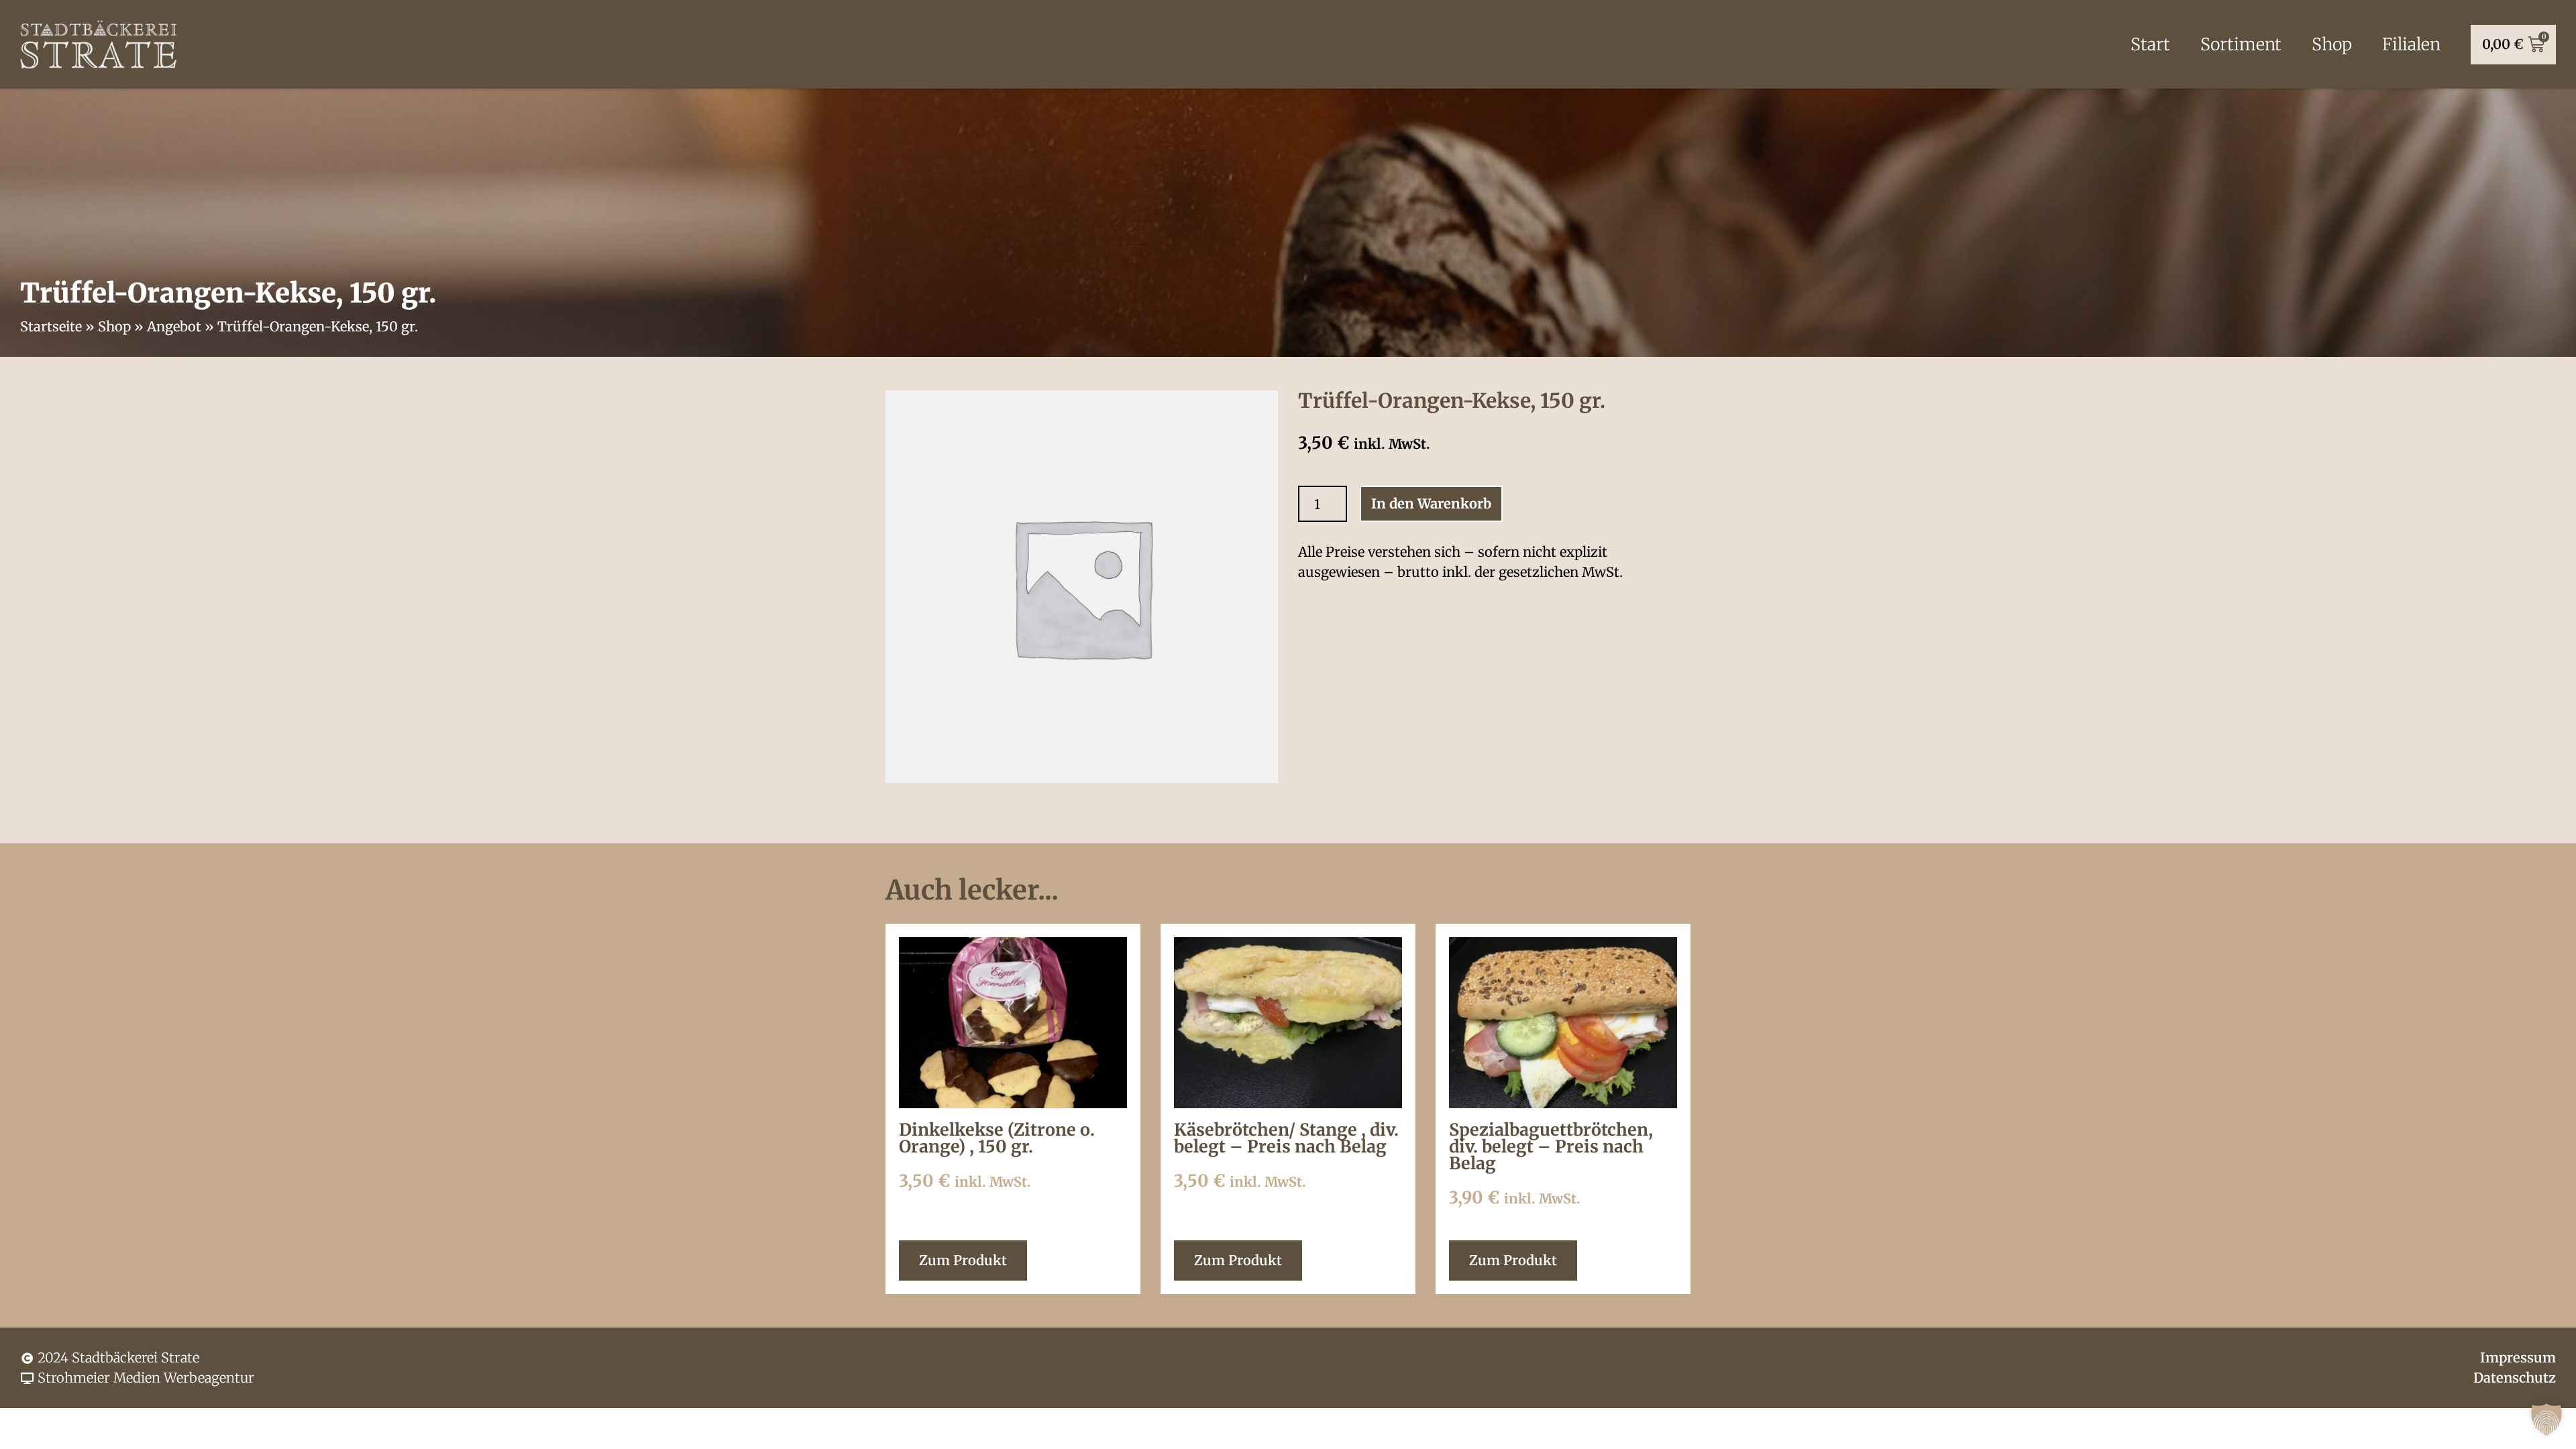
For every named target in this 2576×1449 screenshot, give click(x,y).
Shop (2332, 44)
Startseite (51, 326)
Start (2150, 44)
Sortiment (2241, 44)
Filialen (2411, 44)
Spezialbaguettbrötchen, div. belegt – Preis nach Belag (1551, 1146)
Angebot (174, 326)
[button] (2546, 1419)
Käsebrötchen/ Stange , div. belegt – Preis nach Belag (1286, 1138)
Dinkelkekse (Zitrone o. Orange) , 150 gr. (997, 1138)
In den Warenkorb (1431, 503)
